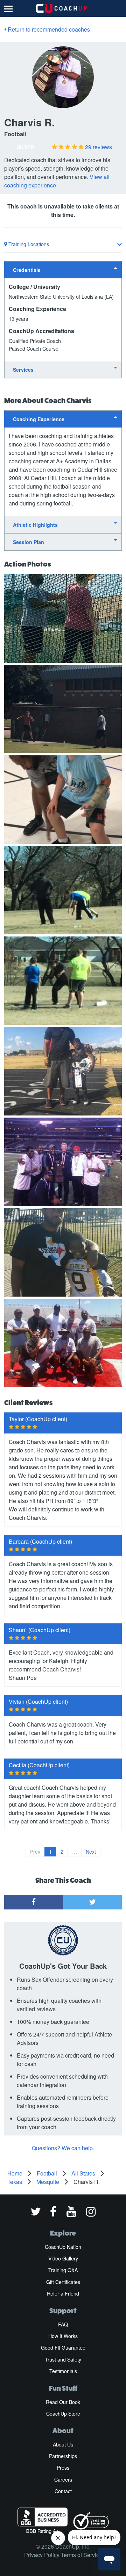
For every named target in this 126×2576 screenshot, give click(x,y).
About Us (63, 2444)
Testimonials (63, 2371)
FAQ (63, 2324)
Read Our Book (63, 2402)
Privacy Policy (42, 2555)
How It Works (63, 2336)
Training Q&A (63, 2270)
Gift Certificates (63, 2282)
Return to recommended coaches (48, 29)
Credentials (27, 270)
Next (91, 1852)
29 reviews (99, 147)
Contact (63, 2491)
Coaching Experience (39, 419)
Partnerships (63, 2456)
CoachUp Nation (63, 2247)
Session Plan (29, 542)
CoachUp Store (63, 2413)
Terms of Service (82, 2555)
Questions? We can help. (63, 2148)
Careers (63, 2479)
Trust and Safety (63, 2359)
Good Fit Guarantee (63, 2347)
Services (23, 370)
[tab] (63, 270)
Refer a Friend (63, 2293)
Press (63, 2468)
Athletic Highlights (35, 525)
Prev (35, 1852)
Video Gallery (63, 2258)
